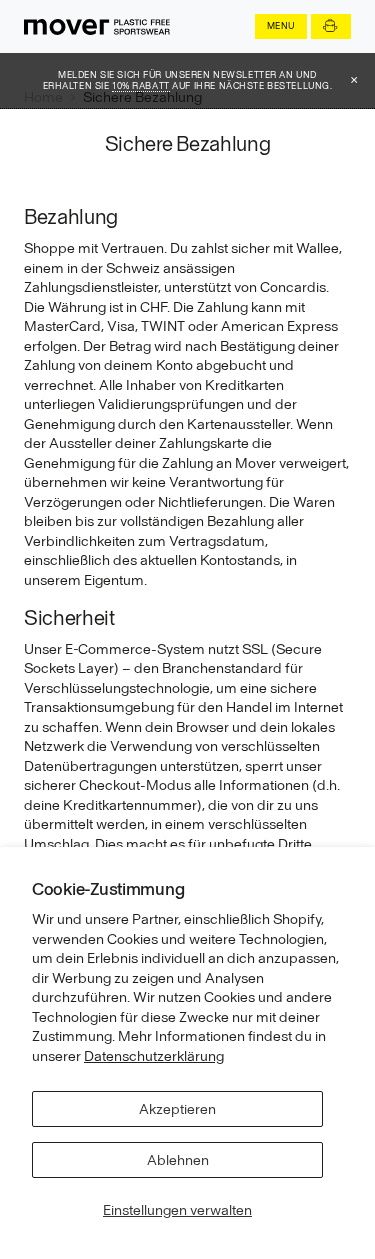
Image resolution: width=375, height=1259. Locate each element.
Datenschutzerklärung (154, 1056)
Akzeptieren (177, 1109)
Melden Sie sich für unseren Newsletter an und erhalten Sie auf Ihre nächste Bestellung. (188, 80)
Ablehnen (178, 1160)
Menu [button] (281, 25)
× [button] (354, 80)
